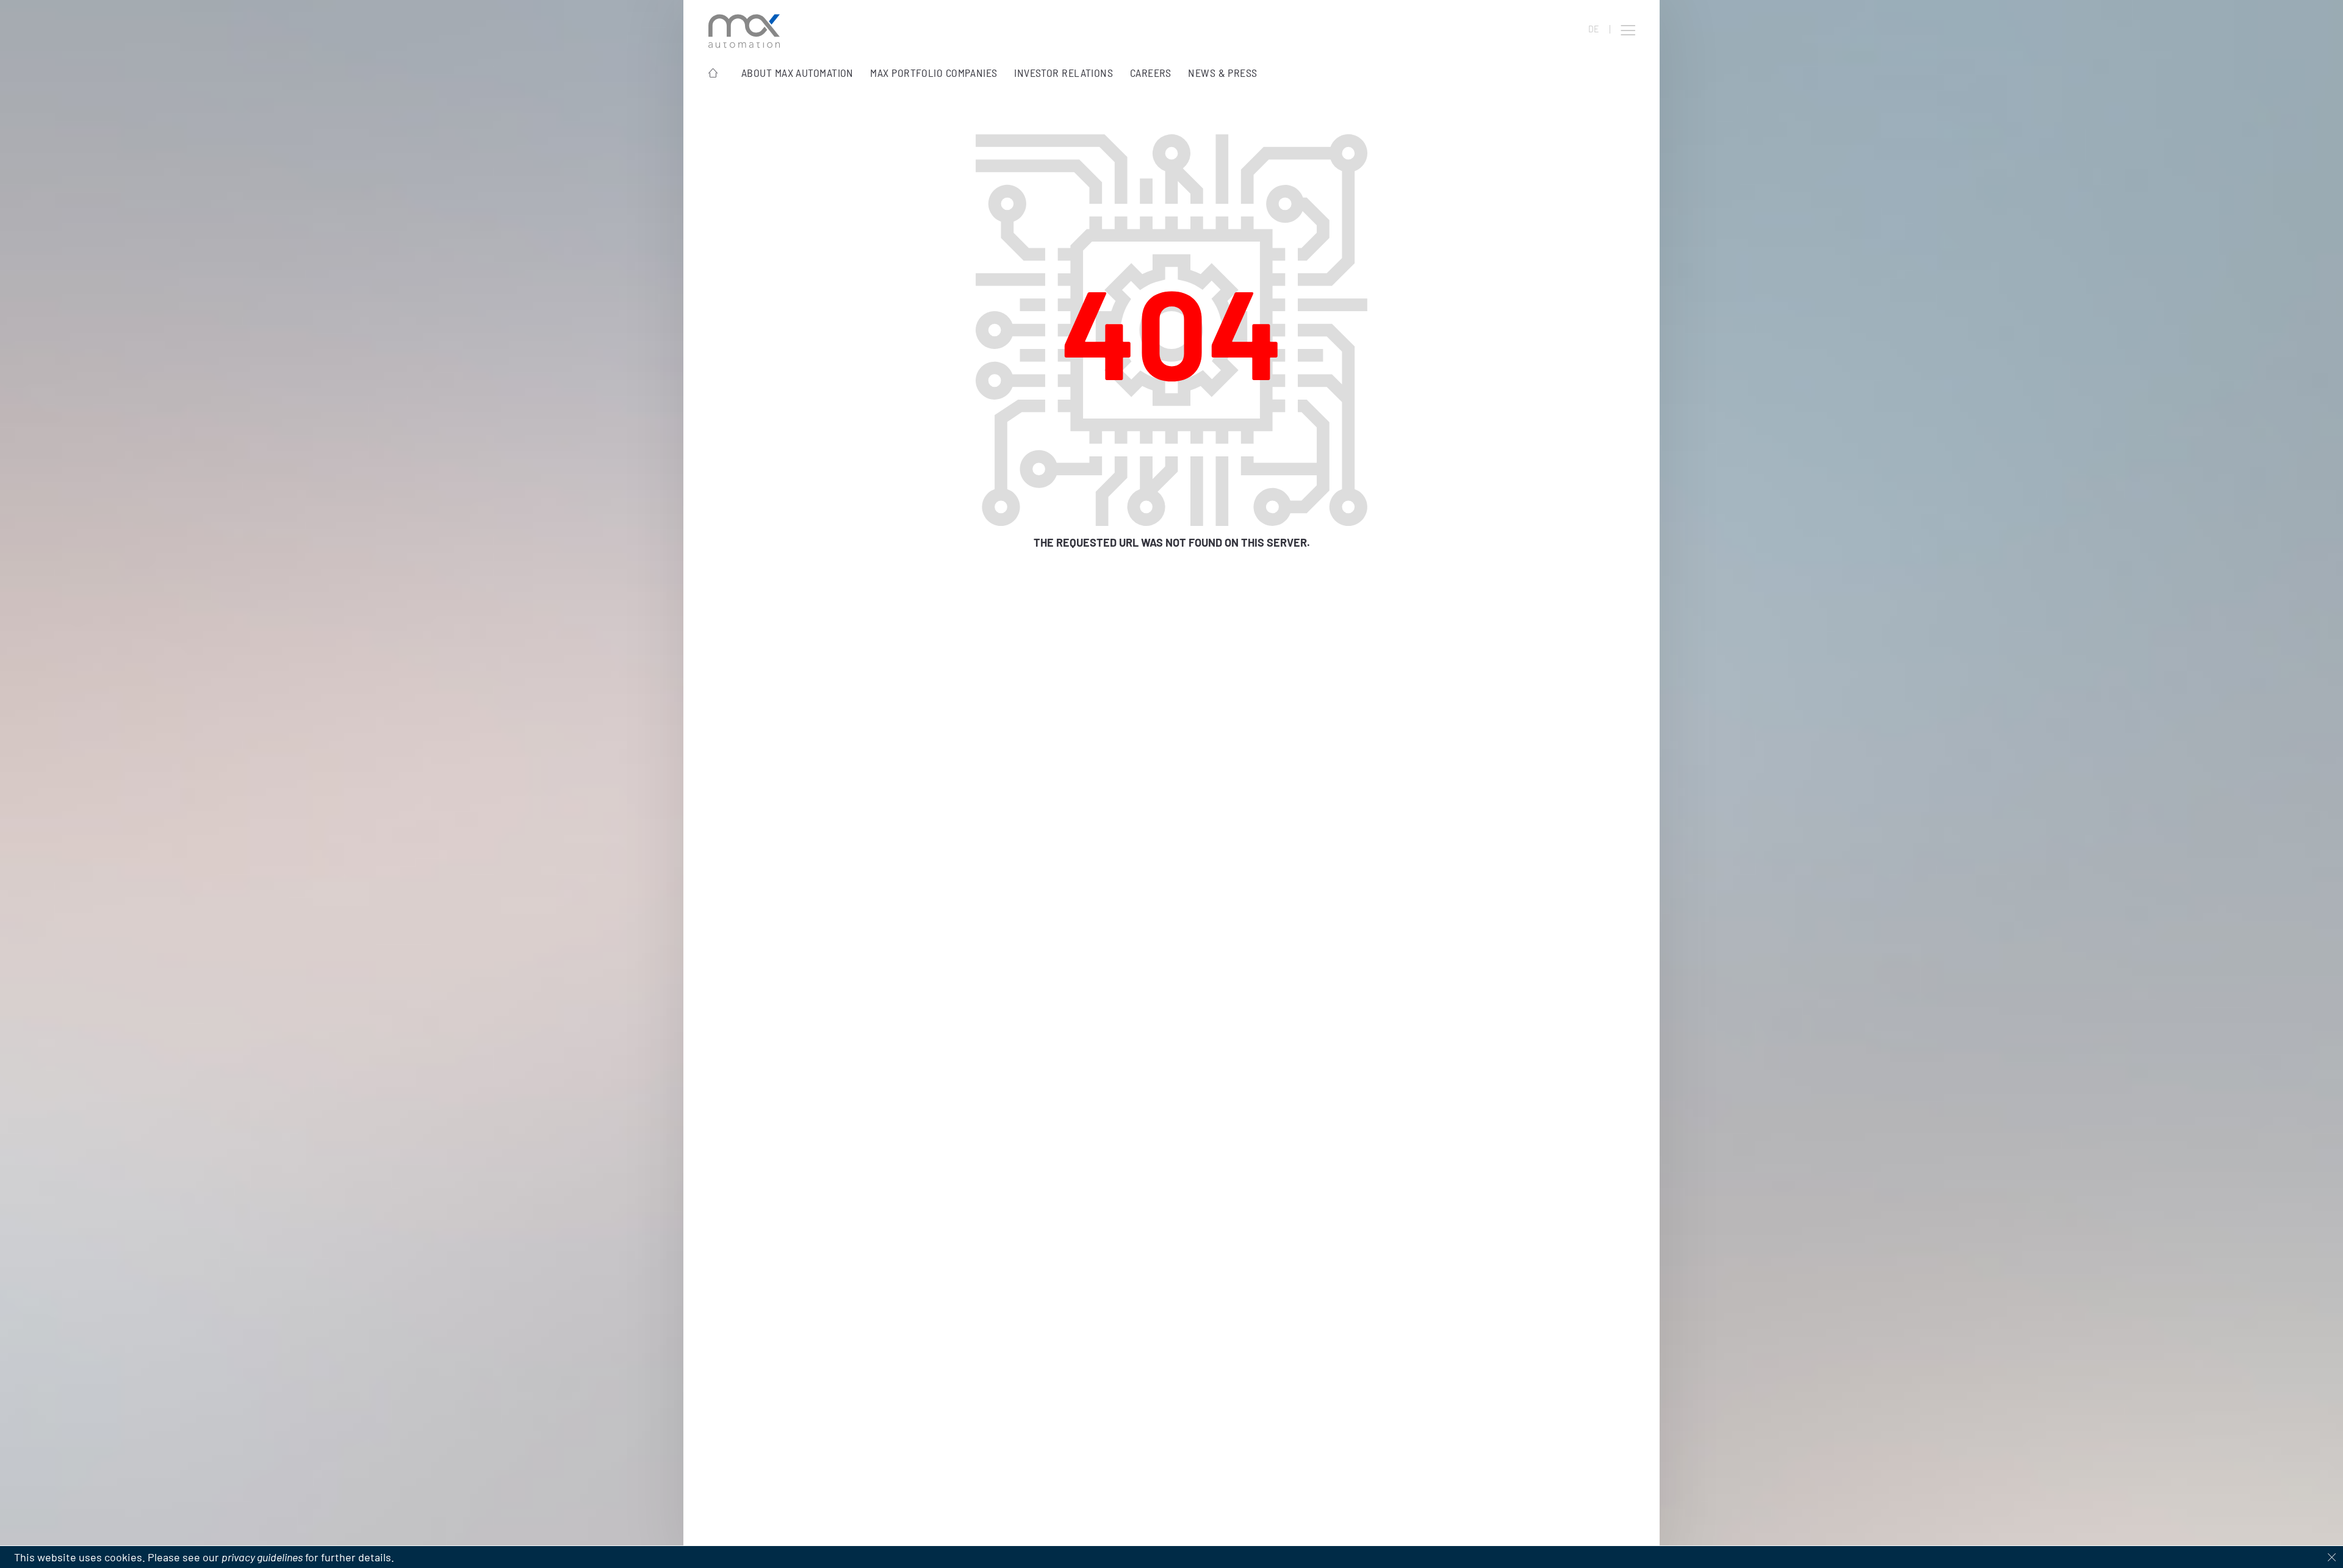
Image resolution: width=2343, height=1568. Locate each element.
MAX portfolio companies (934, 73)
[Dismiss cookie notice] (2332, 1557)
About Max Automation (797, 73)
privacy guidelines (262, 1557)
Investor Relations (1064, 73)
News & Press (1222, 73)
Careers (1151, 73)
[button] (1628, 31)
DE (1593, 29)
